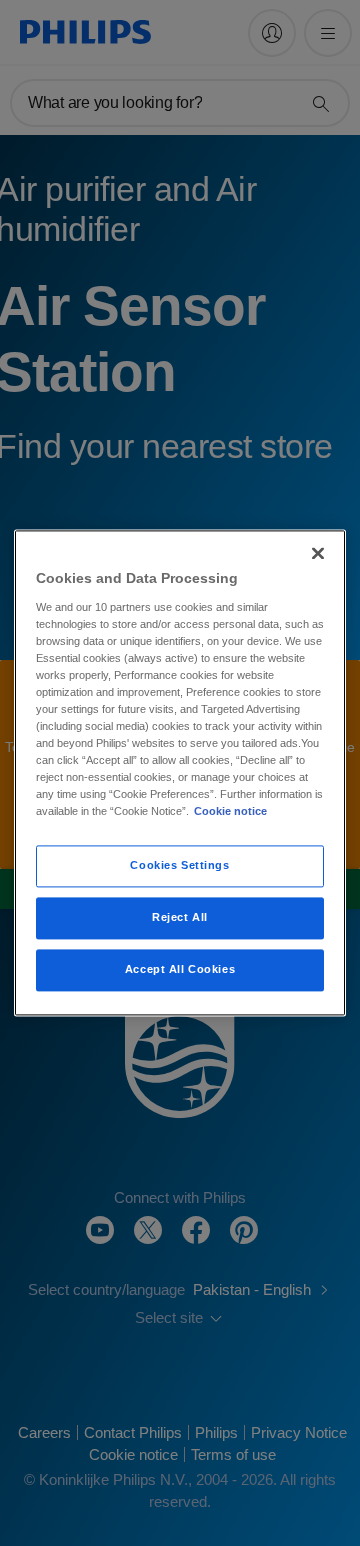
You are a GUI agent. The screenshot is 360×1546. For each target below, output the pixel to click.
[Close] (318, 553)
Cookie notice (230, 812)
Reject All (180, 918)
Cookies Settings (179, 866)
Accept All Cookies (180, 970)
